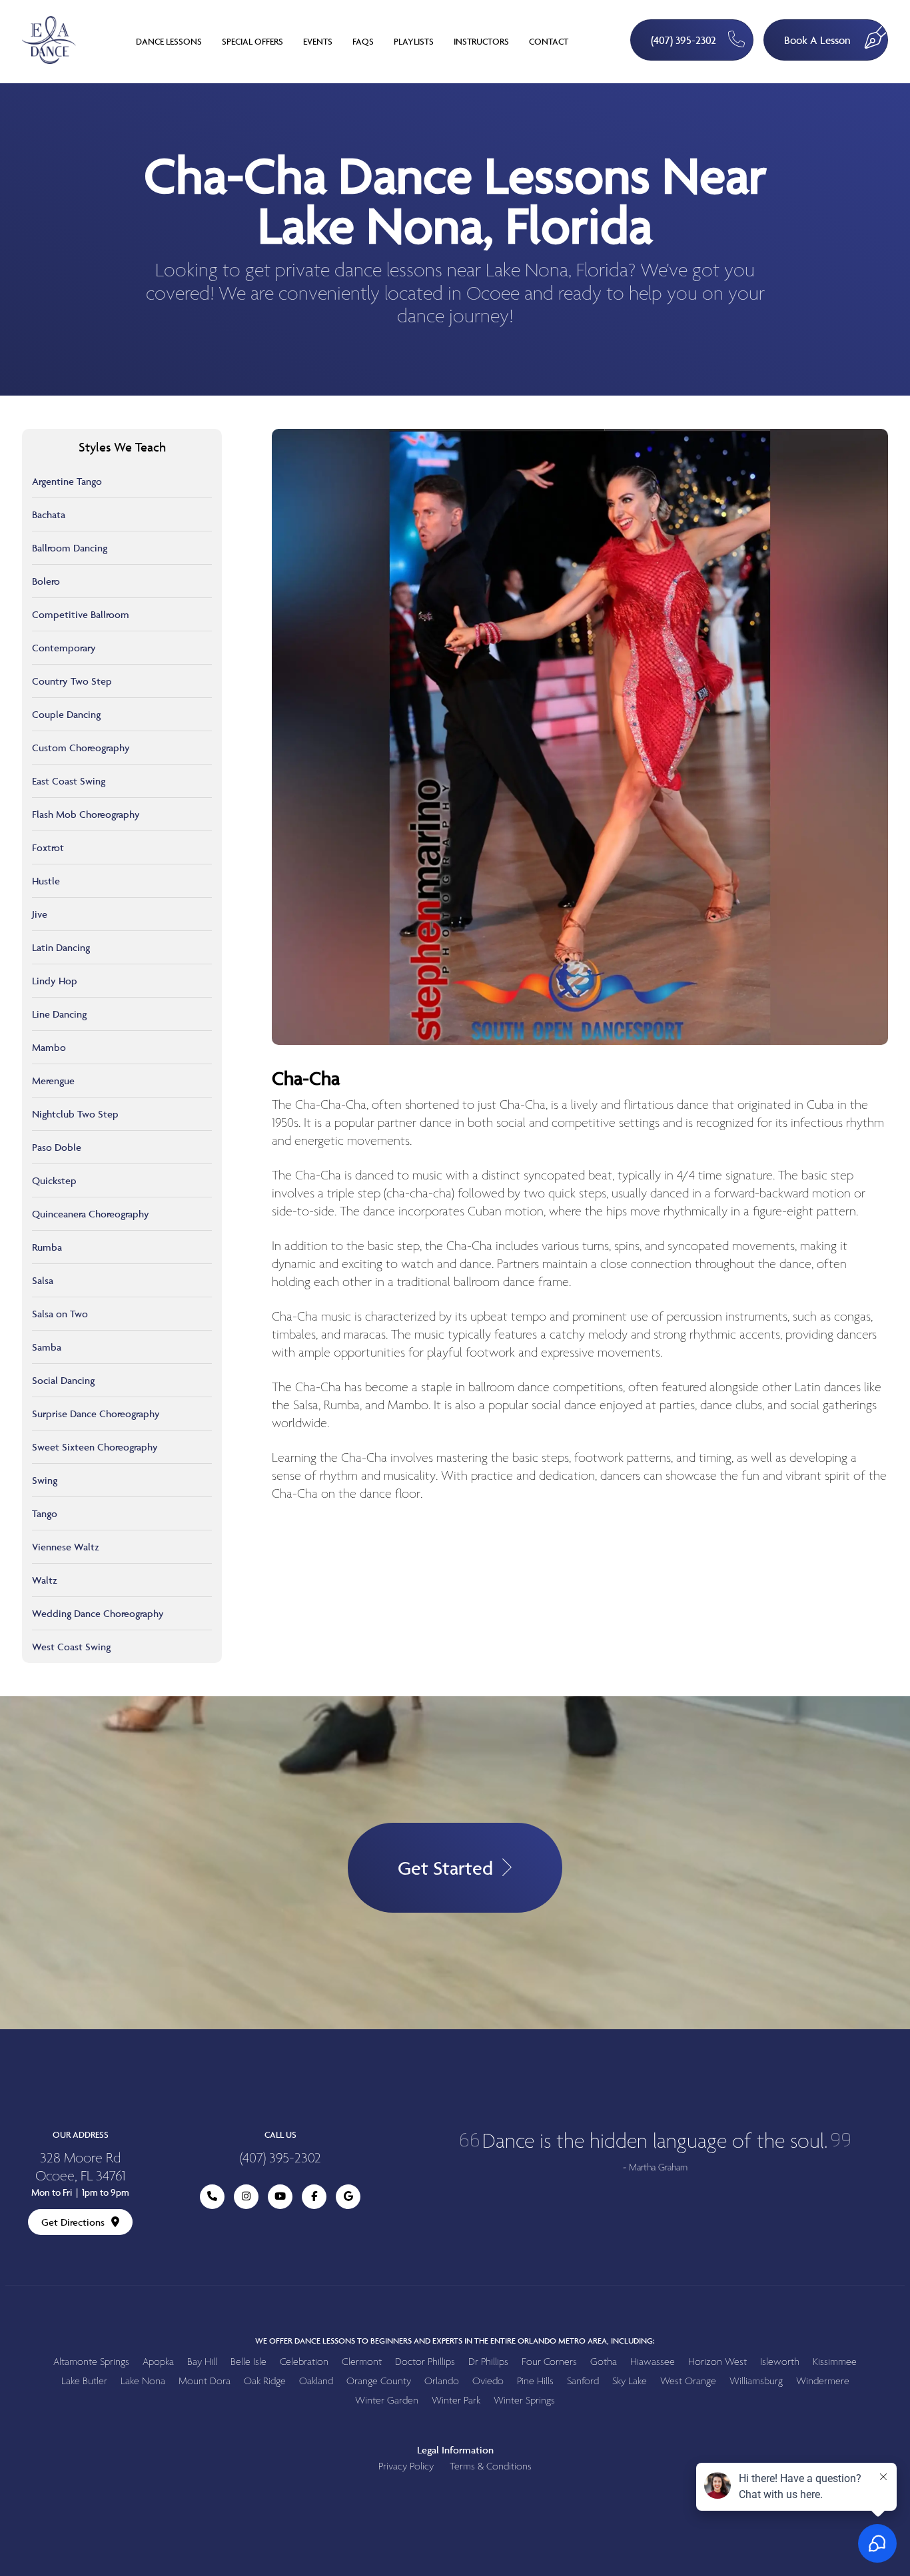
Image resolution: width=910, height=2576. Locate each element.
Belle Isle (248, 2362)
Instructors (481, 41)
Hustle (46, 881)
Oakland (316, 2381)
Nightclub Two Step (75, 1114)
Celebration (304, 2362)
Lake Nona (143, 2381)
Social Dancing (63, 1380)
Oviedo (488, 2381)
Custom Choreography (81, 748)
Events (318, 41)
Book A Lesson (817, 40)
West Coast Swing (71, 1647)
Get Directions (73, 2222)
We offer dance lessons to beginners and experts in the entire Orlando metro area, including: (455, 2341)
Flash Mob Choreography (86, 814)
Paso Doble (57, 1147)
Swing (45, 1480)
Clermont (362, 2362)
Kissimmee (835, 2362)
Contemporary (64, 648)
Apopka (158, 2362)
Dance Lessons (169, 41)
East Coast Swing (69, 781)
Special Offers (252, 41)
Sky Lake (630, 2381)
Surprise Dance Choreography (96, 1414)
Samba (47, 1347)
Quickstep (54, 1180)
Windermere (823, 2381)
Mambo (49, 1047)
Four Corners (549, 2362)
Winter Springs (524, 2401)
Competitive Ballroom (81, 614)
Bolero (46, 581)
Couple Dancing (66, 714)
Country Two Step (72, 681)
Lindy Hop (55, 981)
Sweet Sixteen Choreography (95, 1447)
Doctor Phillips (425, 2362)
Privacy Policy (406, 2466)
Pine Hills (535, 2381)
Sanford (583, 2381)
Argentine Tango (67, 481)
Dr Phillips (488, 2362)
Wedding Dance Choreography (98, 1613)
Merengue (53, 1081)
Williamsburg (756, 2381)
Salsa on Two (60, 1314)
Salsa (43, 1280)
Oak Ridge (265, 2381)
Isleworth (780, 2362)
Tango (45, 1513)
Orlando (442, 2381)
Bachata (49, 514)
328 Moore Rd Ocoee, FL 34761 (80, 2168)
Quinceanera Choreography (91, 1214)
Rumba (47, 1247)
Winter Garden (387, 2401)
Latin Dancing (61, 947)
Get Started (445, 1868)
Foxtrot (48, 847)
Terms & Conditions (491, 2466)
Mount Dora (205, 2381)
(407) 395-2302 (683, 40)
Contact (549, 41)
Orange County (379, 2381)
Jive (40, 914)
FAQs (363, 41)
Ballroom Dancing (70, 548)
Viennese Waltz (66, 1547)
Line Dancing (59, 1014)
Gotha (604, 2362)
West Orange (688, 2381)
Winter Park (456, 2401)
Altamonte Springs (91, 2362)
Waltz (45, 1580)
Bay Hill (202, 2362)
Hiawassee (653, 2362)
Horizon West (717, 2362)
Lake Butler (84, 2381)
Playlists (414, 41)
